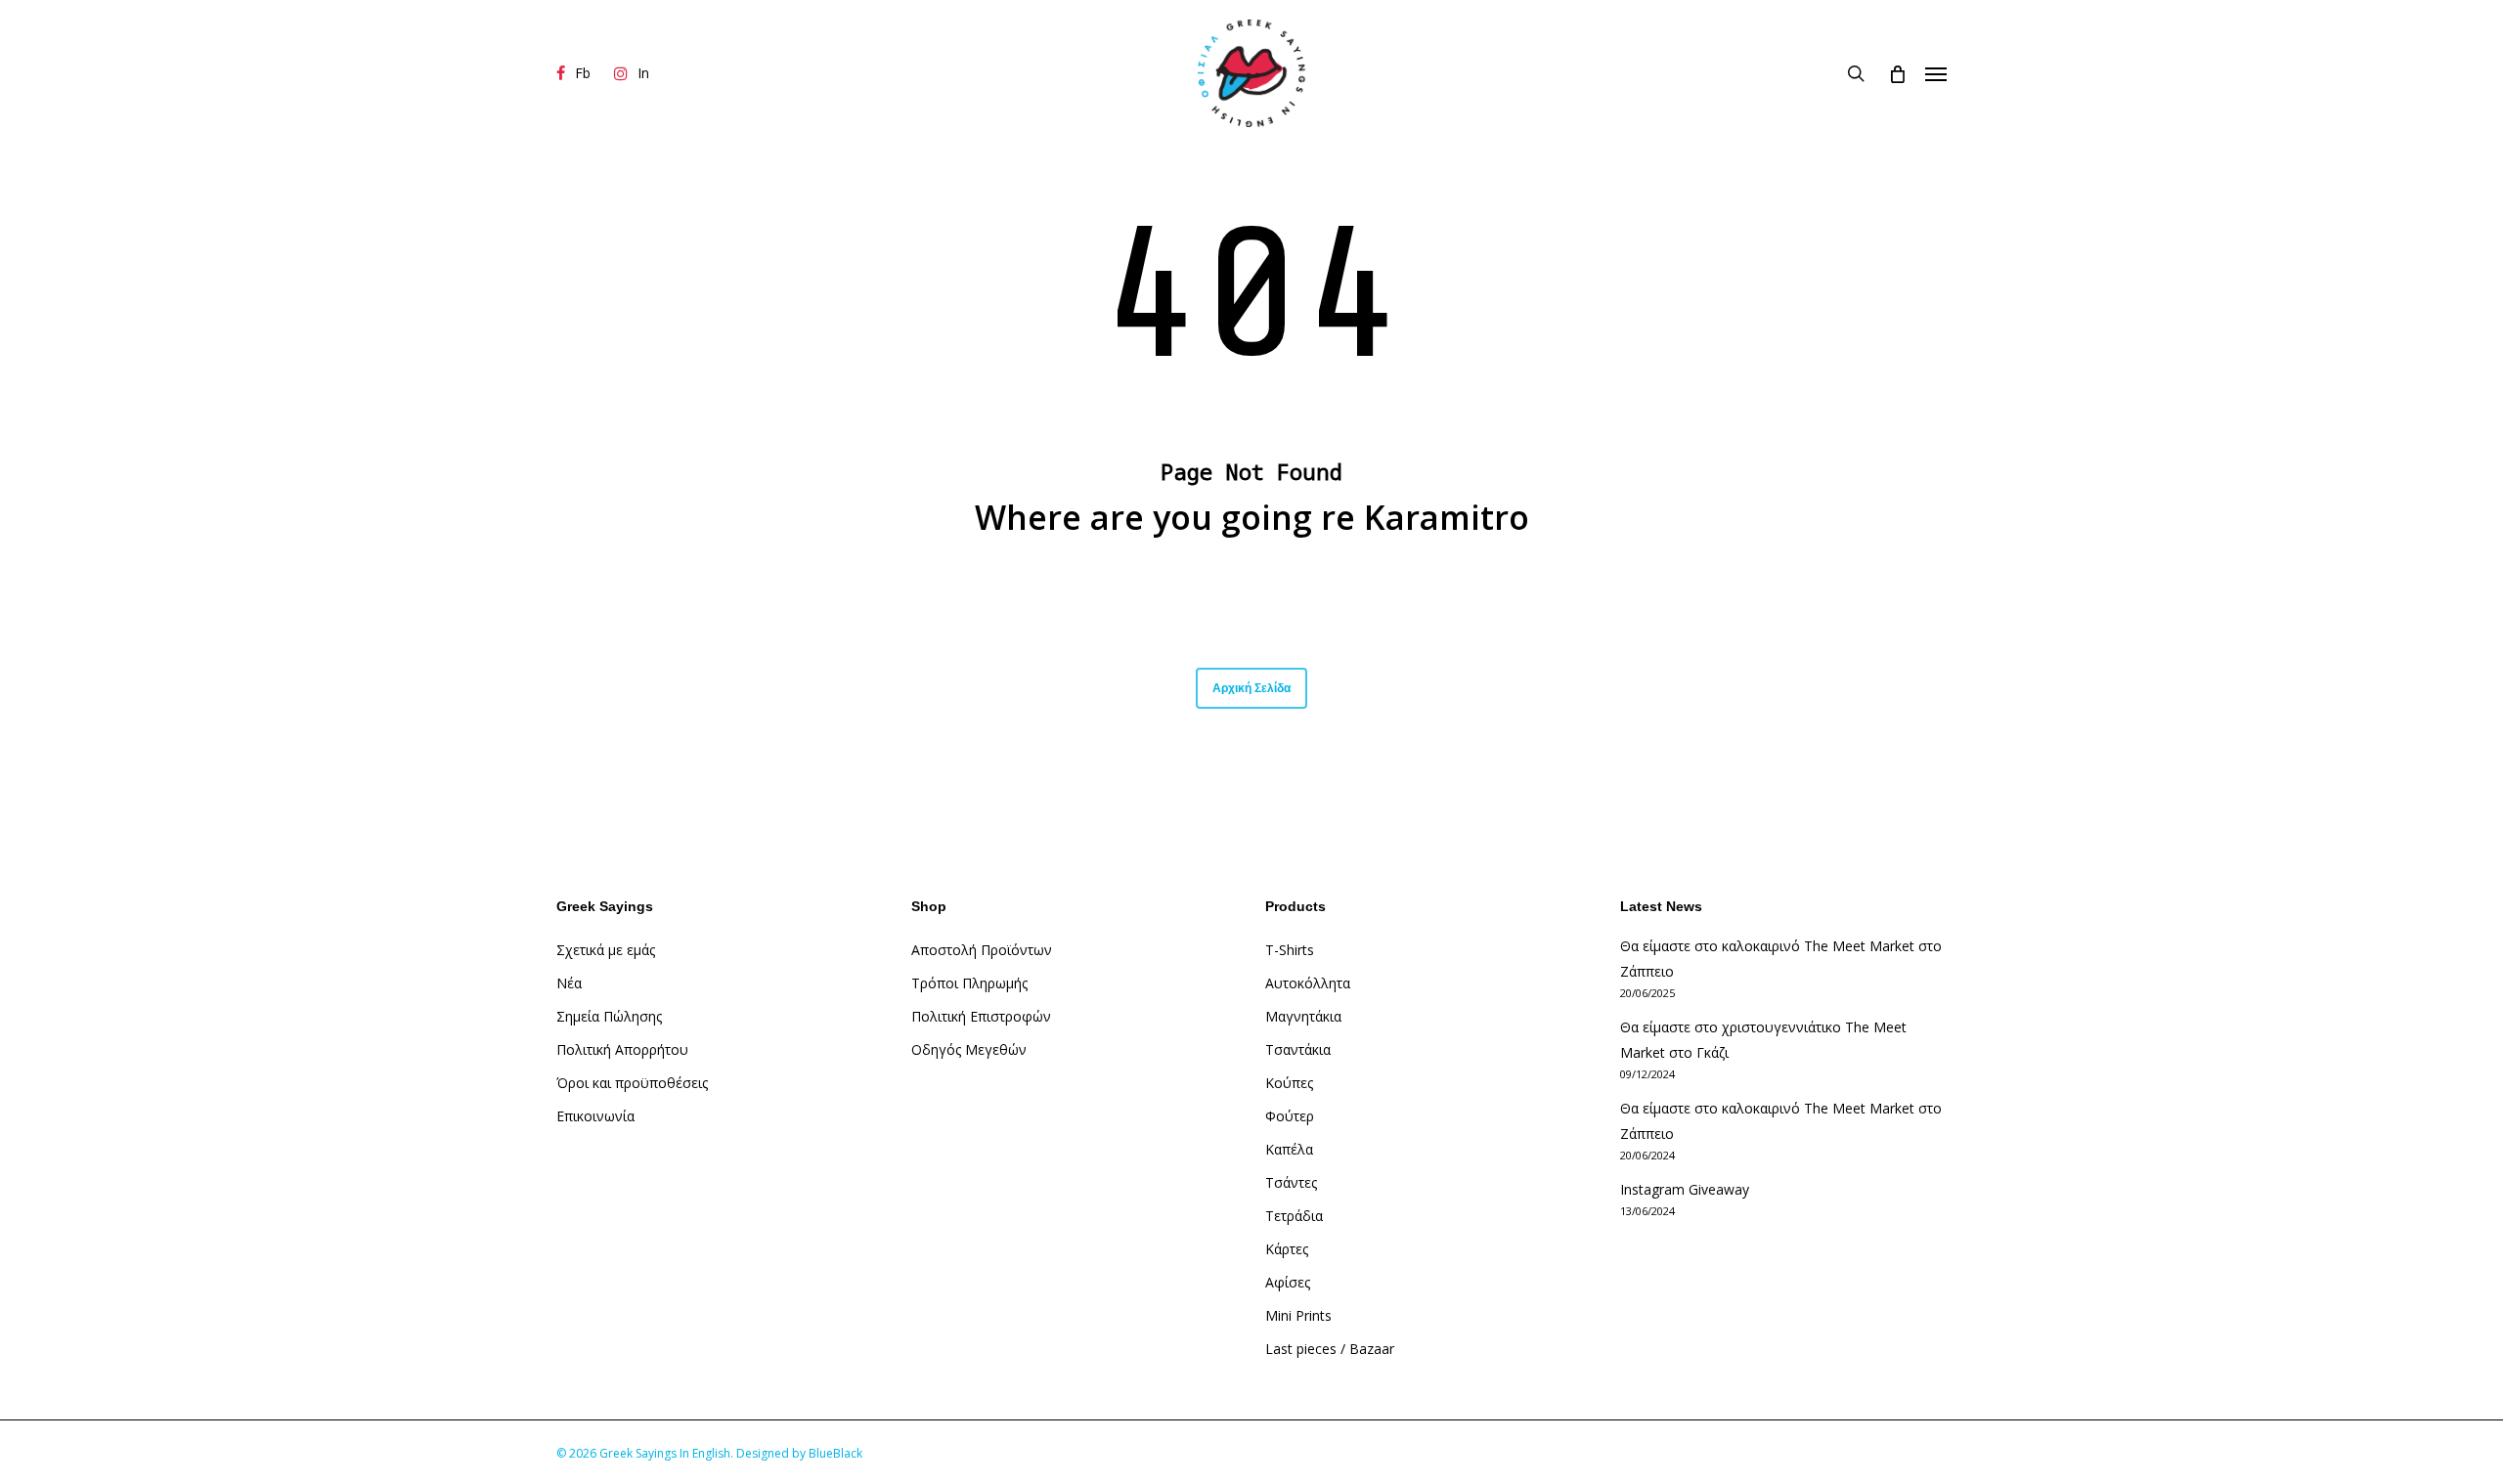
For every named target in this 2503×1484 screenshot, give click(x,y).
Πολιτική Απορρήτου (622, 1049)
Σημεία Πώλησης (609, 1016)
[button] (1936, 73)
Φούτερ (1290, 1116)
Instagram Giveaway (1685, 1189)
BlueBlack (835, 1453)
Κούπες (1289, 1083)
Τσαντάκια (1298, 1049)
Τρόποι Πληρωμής (969, 983)
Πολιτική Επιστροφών (981, 1016)
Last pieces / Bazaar (1330, 1349)
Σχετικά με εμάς (606, 950)
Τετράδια (1294, 1216)
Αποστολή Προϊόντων (982, 950)
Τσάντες (1291, 1182)
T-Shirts (1290, 950)
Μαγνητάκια (1303, 1016)
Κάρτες (1287, 1249)
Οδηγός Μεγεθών (969, 1049)
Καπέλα (1289, 1149)
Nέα (569, 983)
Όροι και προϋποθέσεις (632, 1083)
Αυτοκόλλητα (1308, 983)
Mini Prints (1298, 1315)
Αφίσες (1288, 1282)
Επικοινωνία (595, 1116)
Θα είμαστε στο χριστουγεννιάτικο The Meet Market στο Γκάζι (1763, 1040)
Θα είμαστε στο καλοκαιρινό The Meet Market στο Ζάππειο (1781, 959)
